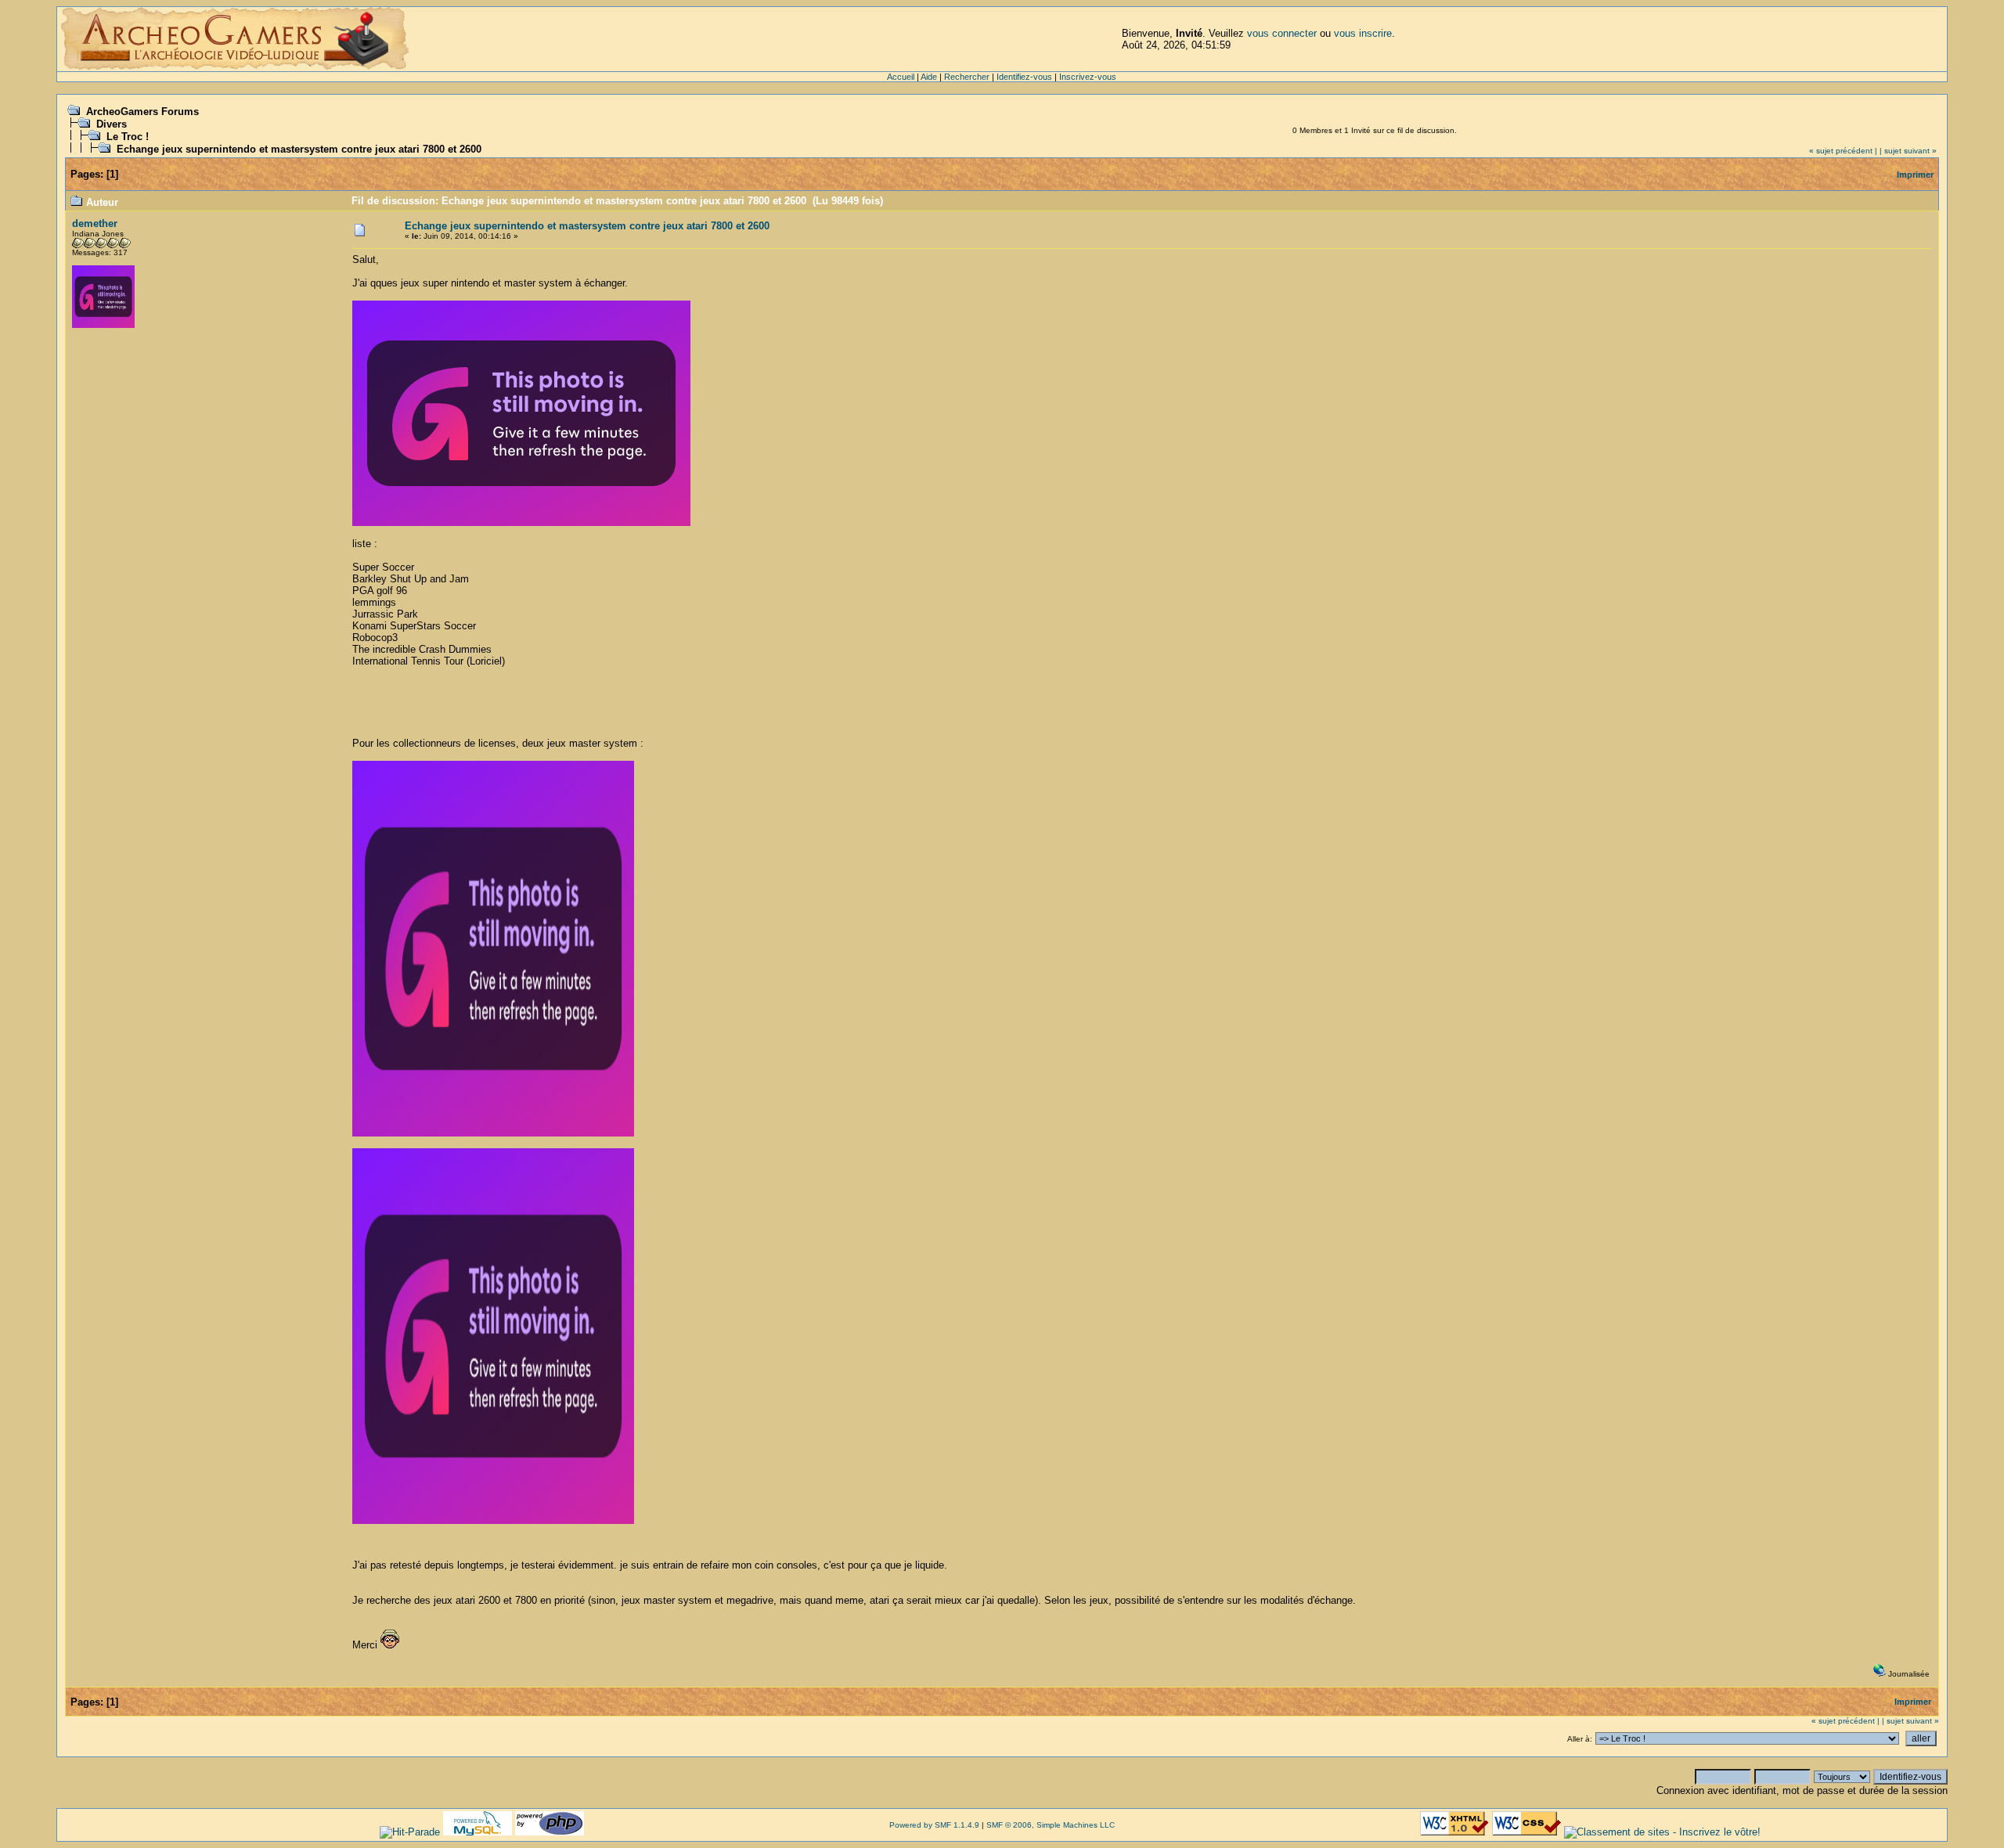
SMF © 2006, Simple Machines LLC (1051, 1825)
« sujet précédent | (1843, 151)
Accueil (901, 77)
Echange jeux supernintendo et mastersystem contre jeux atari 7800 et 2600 (299, 149)
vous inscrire (1363, 33)
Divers (112, 124)
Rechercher (967, 77)
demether (95, 223)
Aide (929, 77)
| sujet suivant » (1908, 151)
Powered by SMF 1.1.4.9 (934, 1825)
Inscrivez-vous (1088, 77)
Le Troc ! (128, 137)
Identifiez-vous (1024, 77)
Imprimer (1915, 175)
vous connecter (1282, 33)
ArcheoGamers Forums (142, 112)
